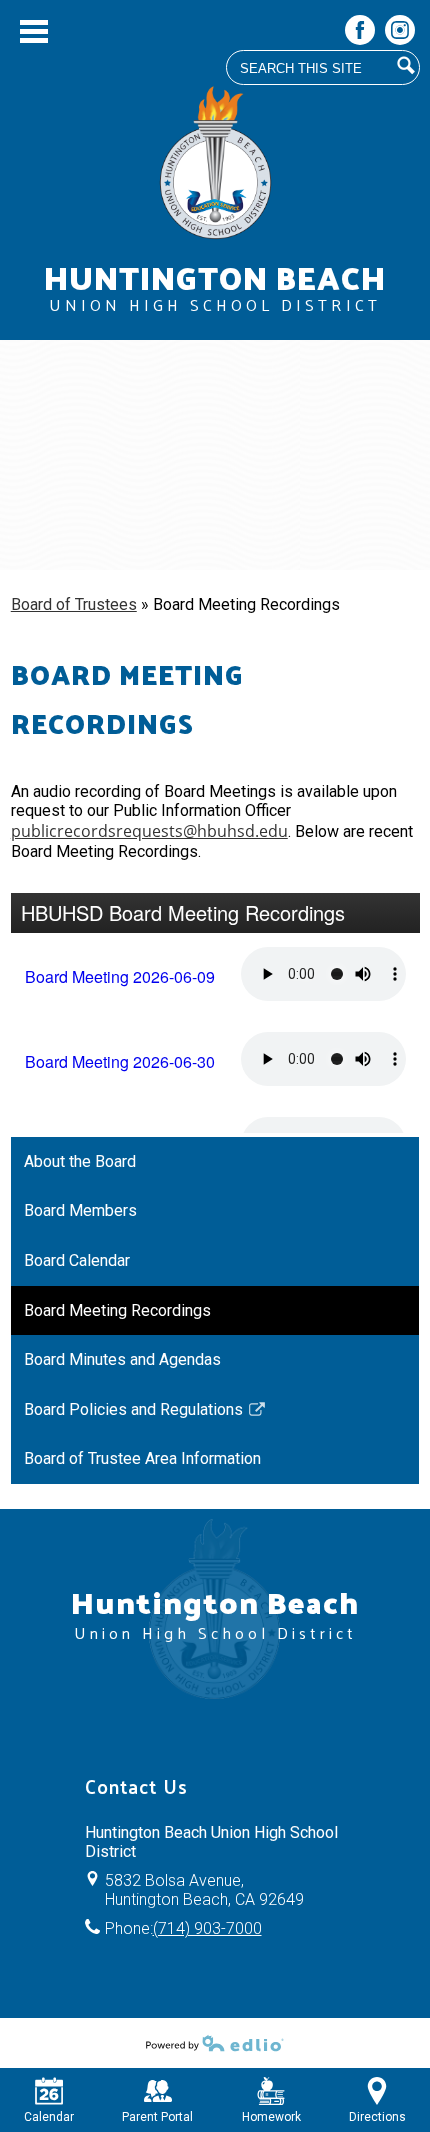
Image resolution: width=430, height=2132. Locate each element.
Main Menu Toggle (34, 31)
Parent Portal (157, 2117)
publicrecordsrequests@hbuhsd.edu (149, 831)
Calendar (49, 2117)
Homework (271, 2117)
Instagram (400, 30)
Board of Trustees (74, 604)
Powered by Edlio (215, 2043)
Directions (377, 2117)
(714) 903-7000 (207, 1928)
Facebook (360, 30)
